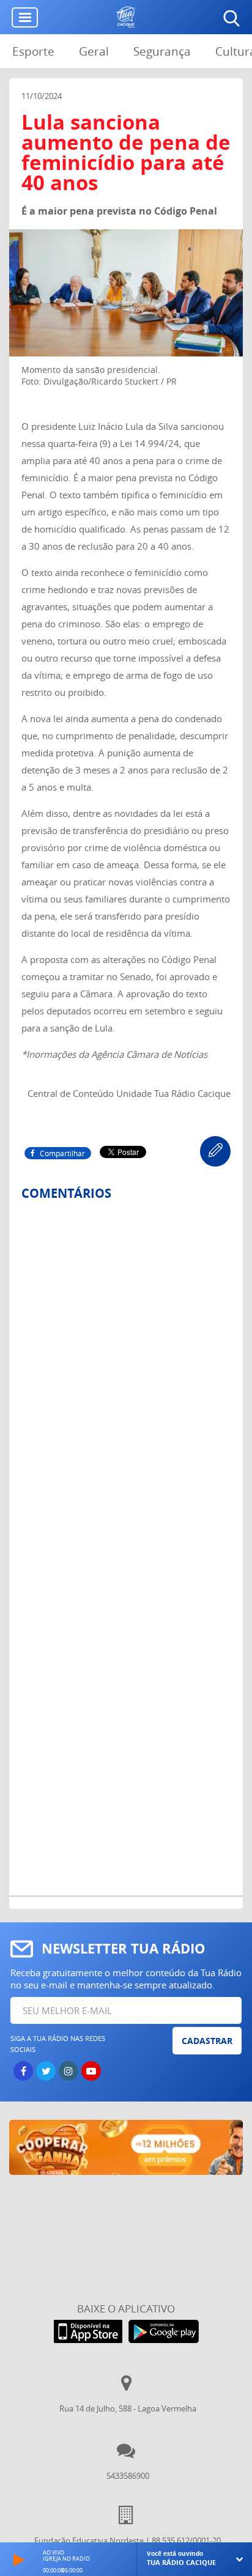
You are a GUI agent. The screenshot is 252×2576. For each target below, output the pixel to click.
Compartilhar (62, 1153)
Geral (94, 51)
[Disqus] (126, 1373)
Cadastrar (207, 2041)
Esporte (33, 51)
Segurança (162, 51)
